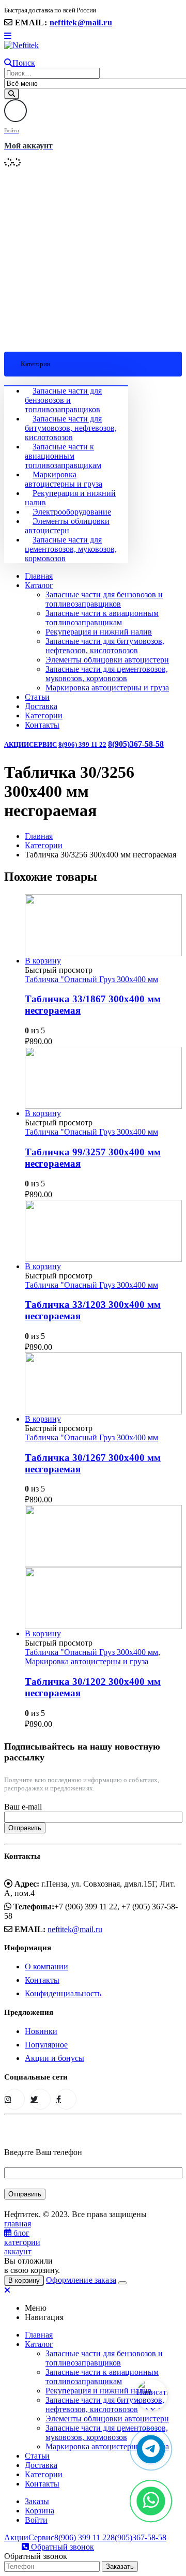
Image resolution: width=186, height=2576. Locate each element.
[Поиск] (12, 94)
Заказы (37, 2501)
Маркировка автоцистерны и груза (64, 479)
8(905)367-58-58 (136, 744)
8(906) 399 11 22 (82, 744)
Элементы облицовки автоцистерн (67, 526)
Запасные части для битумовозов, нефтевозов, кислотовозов (71, 428)
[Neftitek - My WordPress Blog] (21, 45)
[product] (103, 925)
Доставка (41, 706)
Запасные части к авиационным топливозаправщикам (63, 456)
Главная (39, 576)
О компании (47, 1967)
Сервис (43, 744)
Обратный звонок (61, 2547)
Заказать (120, 2566)
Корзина (40, 2511)
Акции (17, 744)
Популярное (46, 2045)
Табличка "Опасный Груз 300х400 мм (91, 979)
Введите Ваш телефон (43, 2152)
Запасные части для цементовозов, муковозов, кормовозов (71, 549)
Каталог (39, 585)
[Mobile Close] (7, 2290)
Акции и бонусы (55, 2058)
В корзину (43, 961)
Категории (44, 715)
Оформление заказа (81, 2280)
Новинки (41, 2031)
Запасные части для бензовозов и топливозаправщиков (63, 400)
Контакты (42, 725)
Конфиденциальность (63, 1993)
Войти (36, 2520)
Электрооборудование (72, 512)
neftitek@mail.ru (81, 22)
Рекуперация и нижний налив (99, 632)
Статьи (37, 697)
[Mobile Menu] (8, 36)
